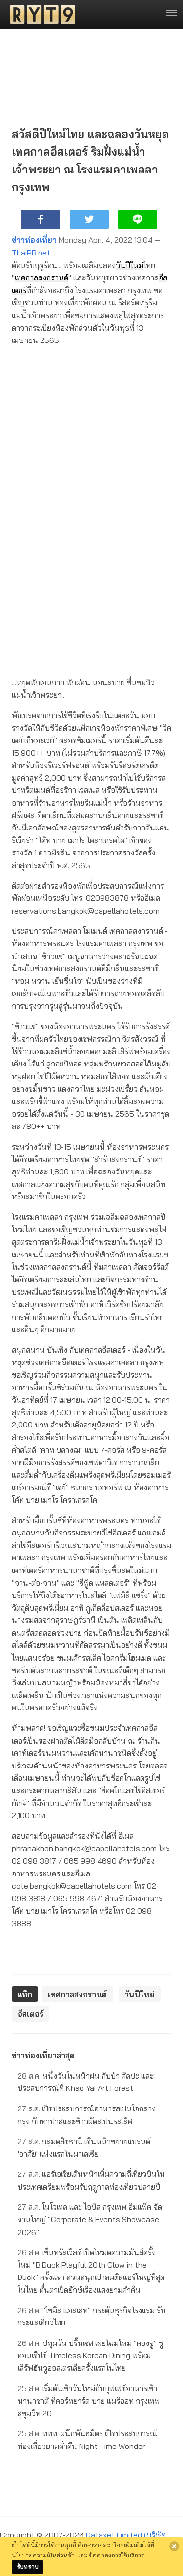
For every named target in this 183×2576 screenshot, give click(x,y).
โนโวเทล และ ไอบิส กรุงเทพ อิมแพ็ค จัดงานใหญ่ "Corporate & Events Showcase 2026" (90, 2219)
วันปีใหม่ (130, 265)
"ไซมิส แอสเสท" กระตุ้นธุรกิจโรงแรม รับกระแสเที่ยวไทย (91, 2317)
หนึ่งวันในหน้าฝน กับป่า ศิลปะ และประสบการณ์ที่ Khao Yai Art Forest (86, 2082)
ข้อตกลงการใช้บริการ (116, 2555)
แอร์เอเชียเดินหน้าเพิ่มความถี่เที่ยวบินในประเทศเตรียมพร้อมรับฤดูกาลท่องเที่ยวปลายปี (91, 2180)
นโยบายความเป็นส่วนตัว (43, 2555)
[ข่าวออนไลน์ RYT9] (40, 15)
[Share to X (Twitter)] (89, 219)
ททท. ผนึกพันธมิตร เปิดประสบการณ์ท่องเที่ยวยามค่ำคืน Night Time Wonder (87, 2440)
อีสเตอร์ (30, 2014)
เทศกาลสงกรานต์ (41, 277)
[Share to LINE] (138, 219)
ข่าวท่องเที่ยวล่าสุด (43, 2055)
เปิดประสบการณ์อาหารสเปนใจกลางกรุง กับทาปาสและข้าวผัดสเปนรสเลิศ (87, 2115)
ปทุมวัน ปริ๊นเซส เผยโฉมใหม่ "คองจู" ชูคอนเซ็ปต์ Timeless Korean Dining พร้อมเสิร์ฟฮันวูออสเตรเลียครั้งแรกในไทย (90, 2355)
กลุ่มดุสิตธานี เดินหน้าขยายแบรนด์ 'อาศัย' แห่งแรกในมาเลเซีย (84, 2148)
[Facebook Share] (41, 219)
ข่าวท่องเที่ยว (34, 240)
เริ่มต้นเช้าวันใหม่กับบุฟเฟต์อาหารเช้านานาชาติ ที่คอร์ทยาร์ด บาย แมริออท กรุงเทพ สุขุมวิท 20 (89, 2401)
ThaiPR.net (31, 253)
